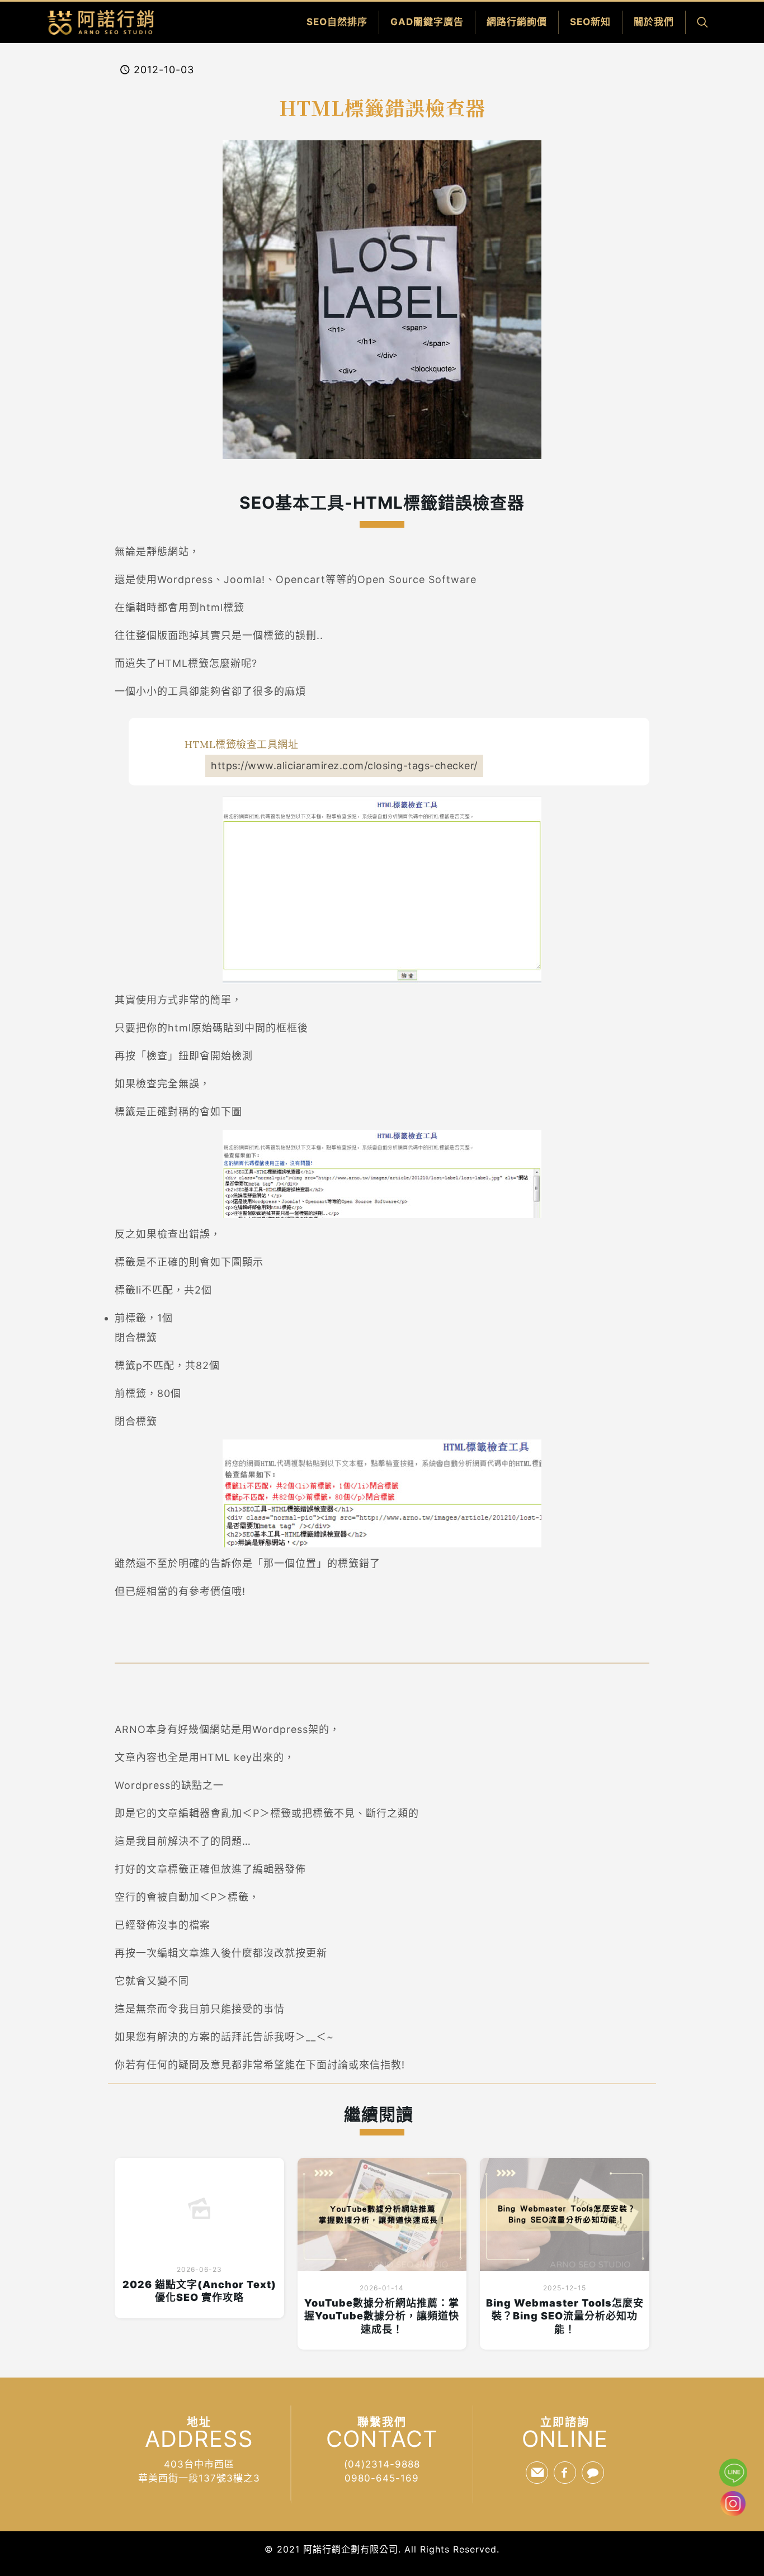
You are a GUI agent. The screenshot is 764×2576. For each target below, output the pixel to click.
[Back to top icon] (733, 2540)
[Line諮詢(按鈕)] (733, 2473)
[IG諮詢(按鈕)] (732, 2513)
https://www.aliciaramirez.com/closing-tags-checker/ (344, 766)
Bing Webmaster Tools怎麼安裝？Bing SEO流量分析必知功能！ (565, 2316)
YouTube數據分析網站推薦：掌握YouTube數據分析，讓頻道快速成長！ (382, 2316)
